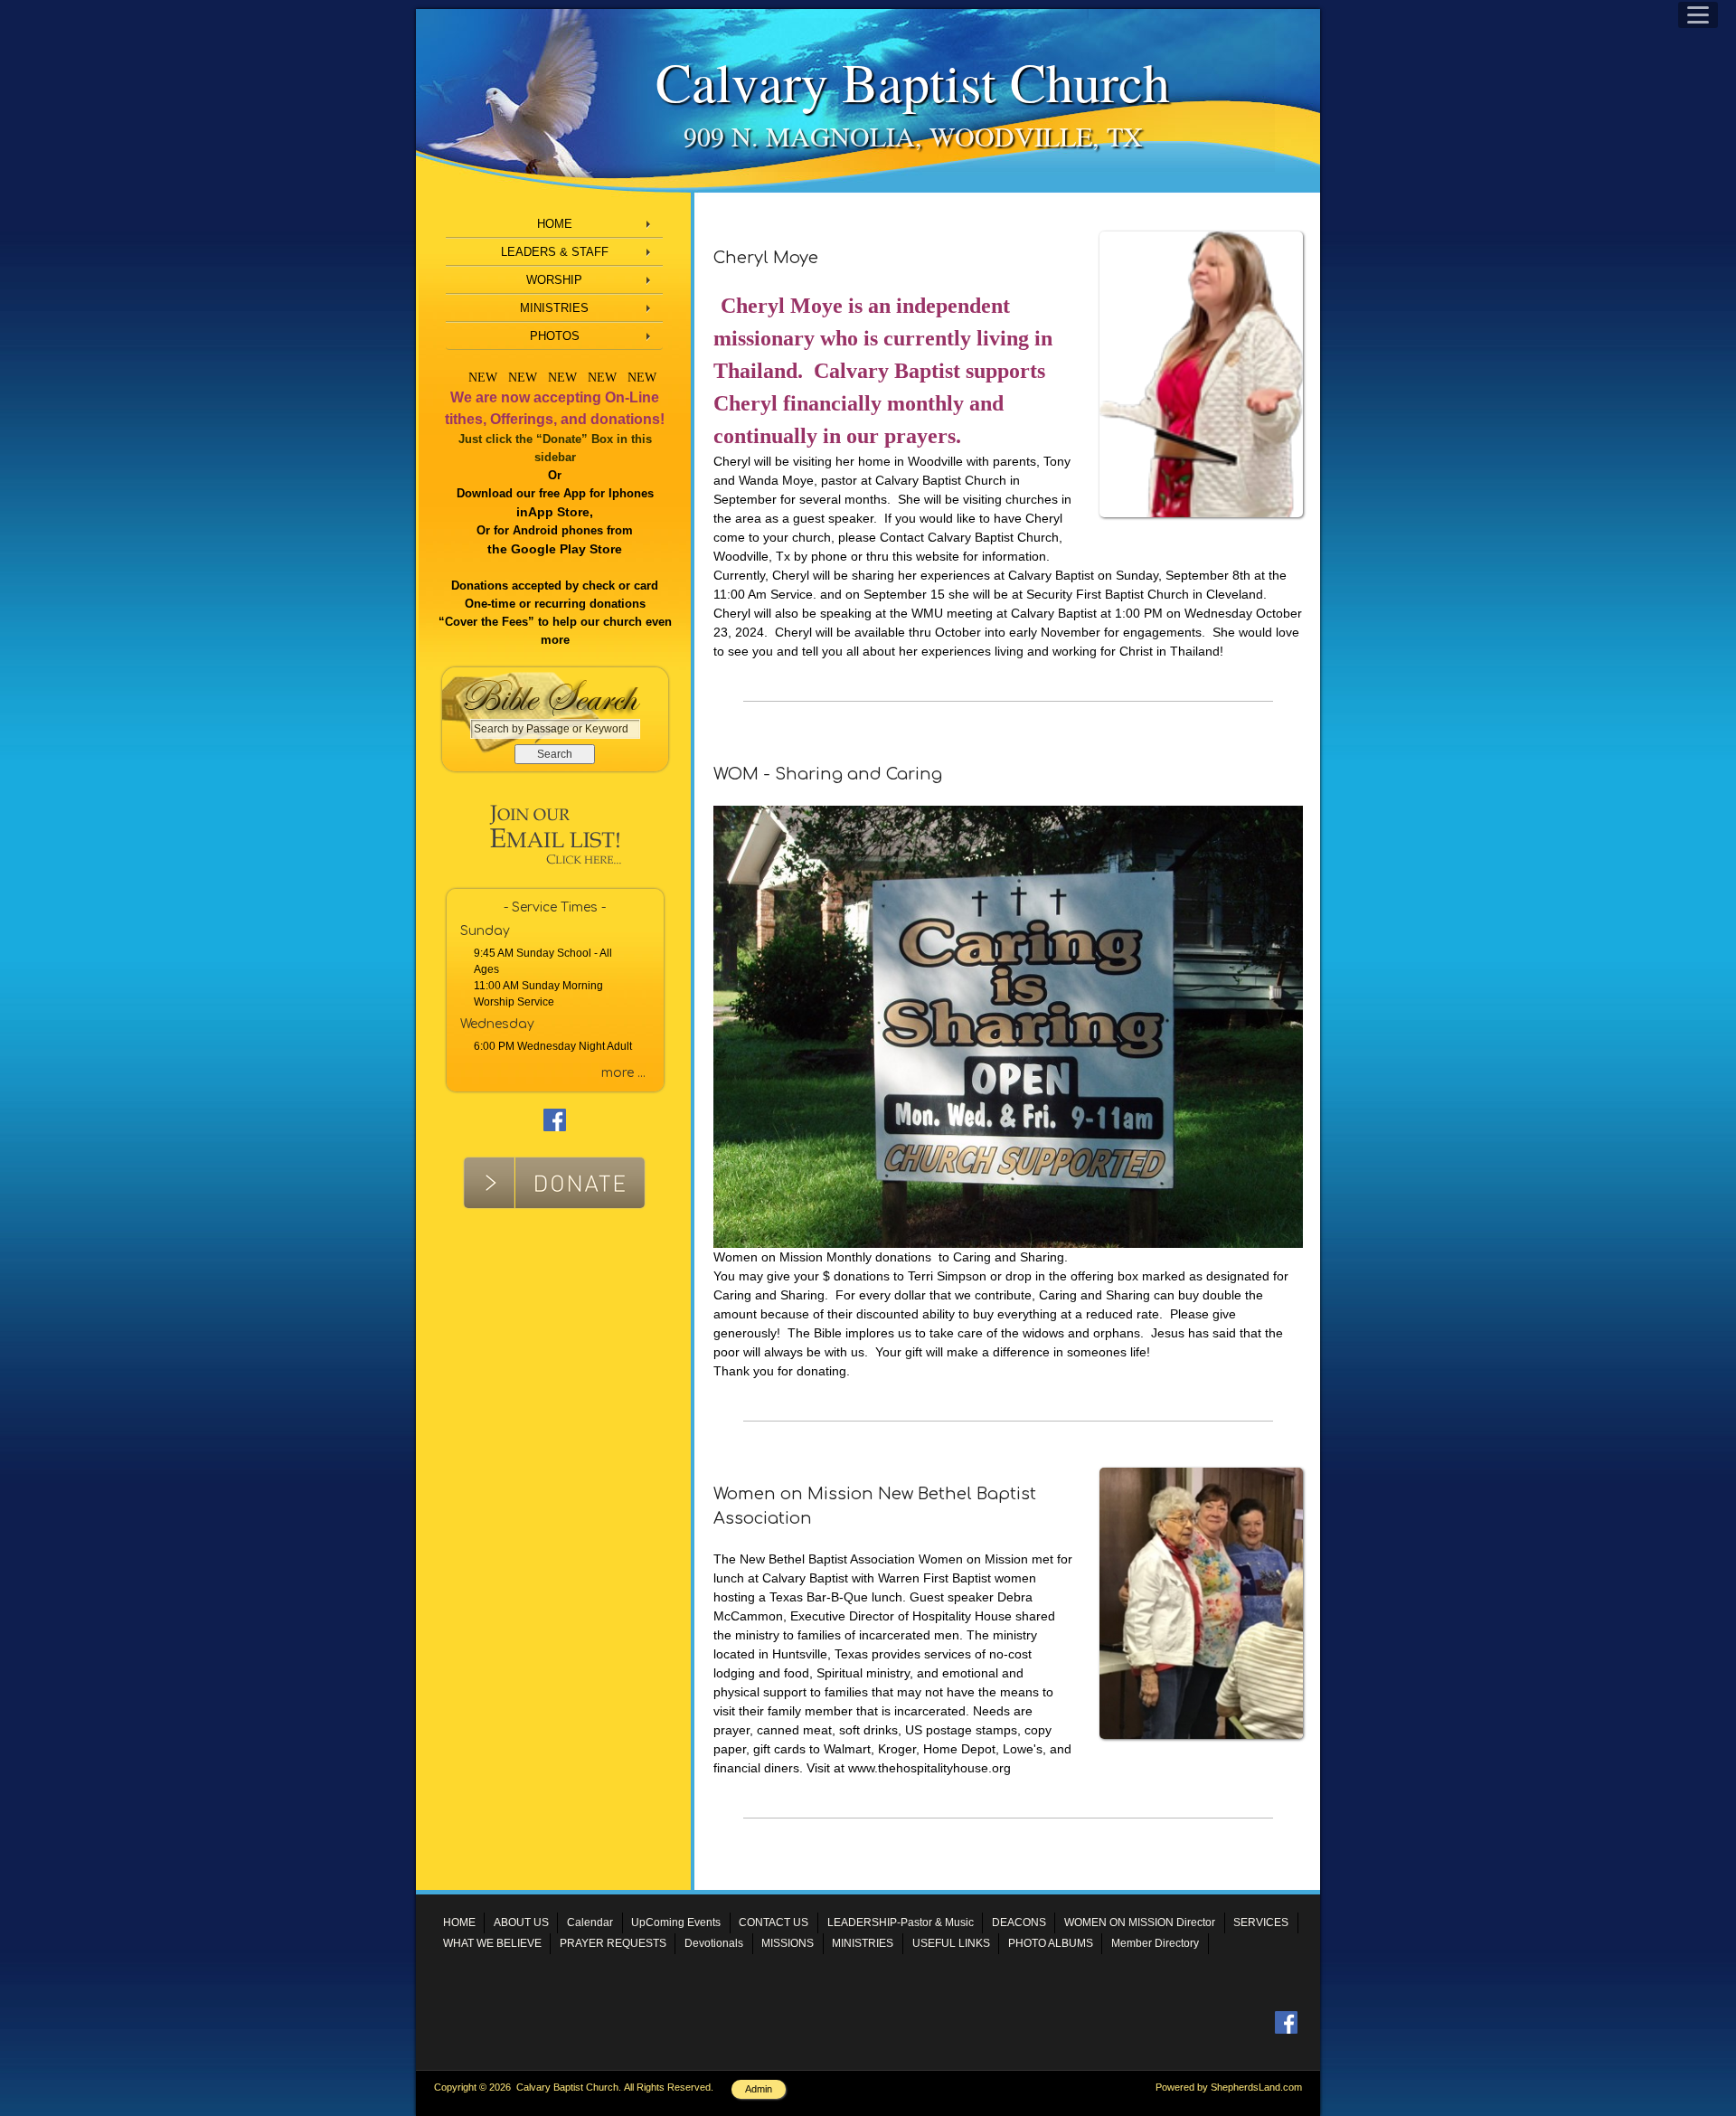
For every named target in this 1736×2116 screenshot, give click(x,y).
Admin (759, 2089)
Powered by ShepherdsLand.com (1229, 2087)
